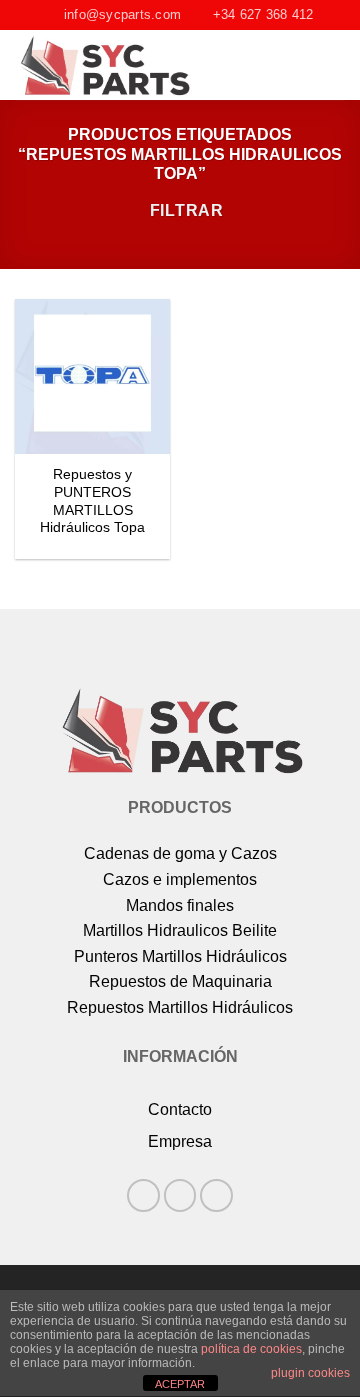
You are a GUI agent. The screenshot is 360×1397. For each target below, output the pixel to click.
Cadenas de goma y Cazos (180, 853)
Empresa (180, 1141)
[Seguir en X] (216, 1195)
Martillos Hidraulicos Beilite (180, 930)
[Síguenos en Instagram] (180, 1195)
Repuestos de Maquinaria (180, 981)
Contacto (180, 1109)
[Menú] (333, 65)
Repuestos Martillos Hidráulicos (180, 1007)
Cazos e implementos (180, 879)
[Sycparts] (131, 65)
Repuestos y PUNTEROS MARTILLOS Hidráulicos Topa (92, 501)
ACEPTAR (180, 1384)
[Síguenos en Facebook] (143, 1195)
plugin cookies (310, 1373)
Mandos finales (180, 905)
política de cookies (251, 1349)
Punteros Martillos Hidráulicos (180, 956)
